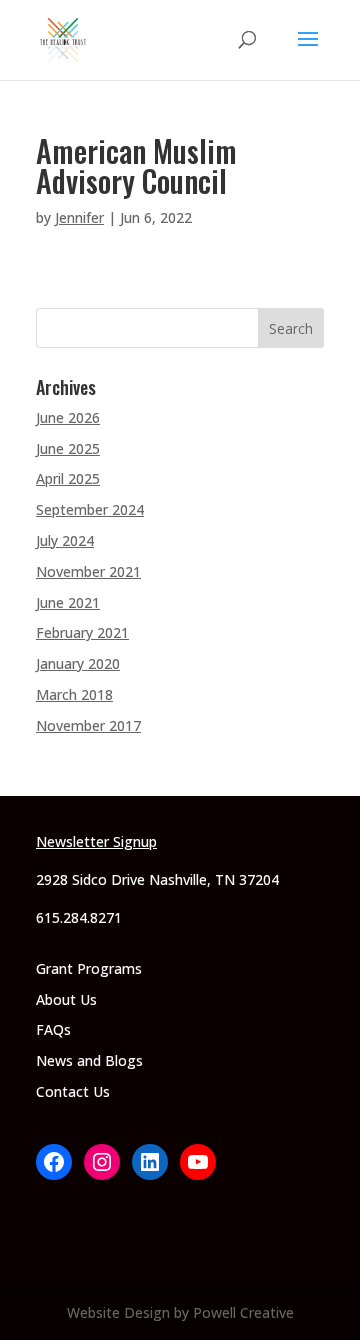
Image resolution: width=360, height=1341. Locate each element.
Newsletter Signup (96, 841)
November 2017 (88, 725)
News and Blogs (89, 1060)
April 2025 (68, 478)
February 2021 (82, 632)
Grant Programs (89, 968)
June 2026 (68, 417)
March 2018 (74, 694)
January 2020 (78, 663)
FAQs (53, 1029)
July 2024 (65, 540)
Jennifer (79, 217)
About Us (66, 999)
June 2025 (68, 448)
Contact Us (73, 1091)
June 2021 (68, 602)
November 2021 (88, 571)
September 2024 (90, 509)
